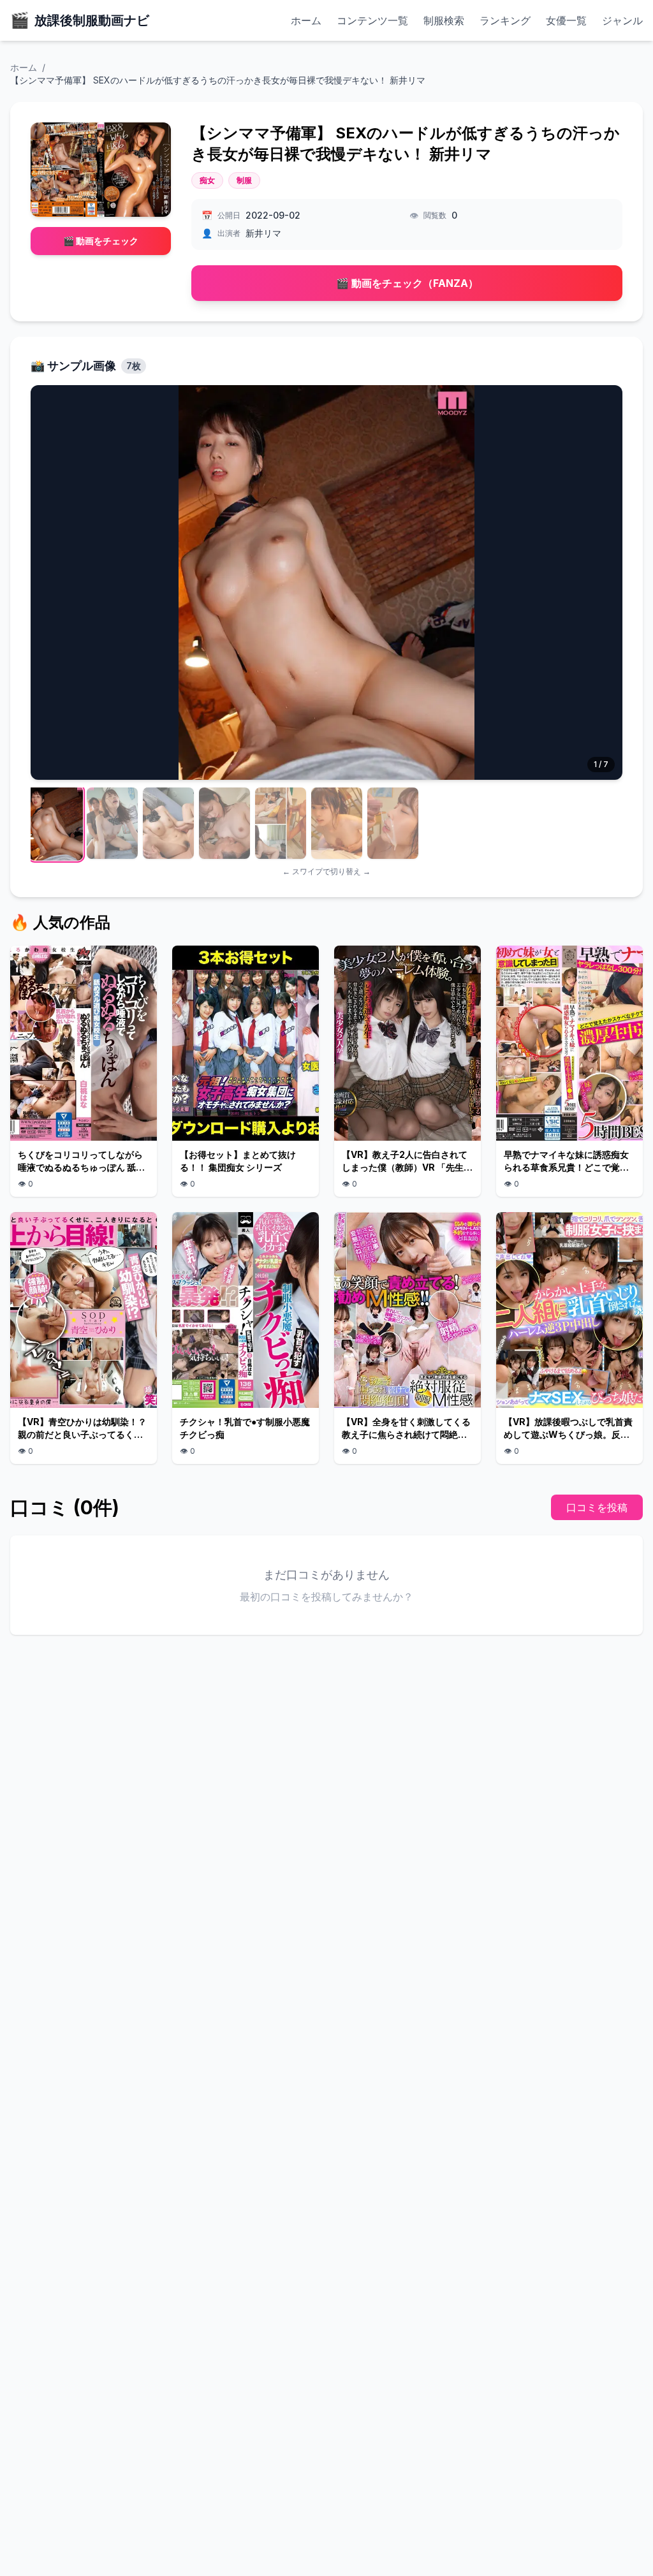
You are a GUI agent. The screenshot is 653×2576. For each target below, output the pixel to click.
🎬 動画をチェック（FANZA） (407, 283)
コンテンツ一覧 (372, 20)
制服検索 (444, 20)
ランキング (505, 20)
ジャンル (622, 20)
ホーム (306, 20)
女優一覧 (566, 20)
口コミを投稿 (597, 1507)
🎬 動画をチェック (101, 241)
